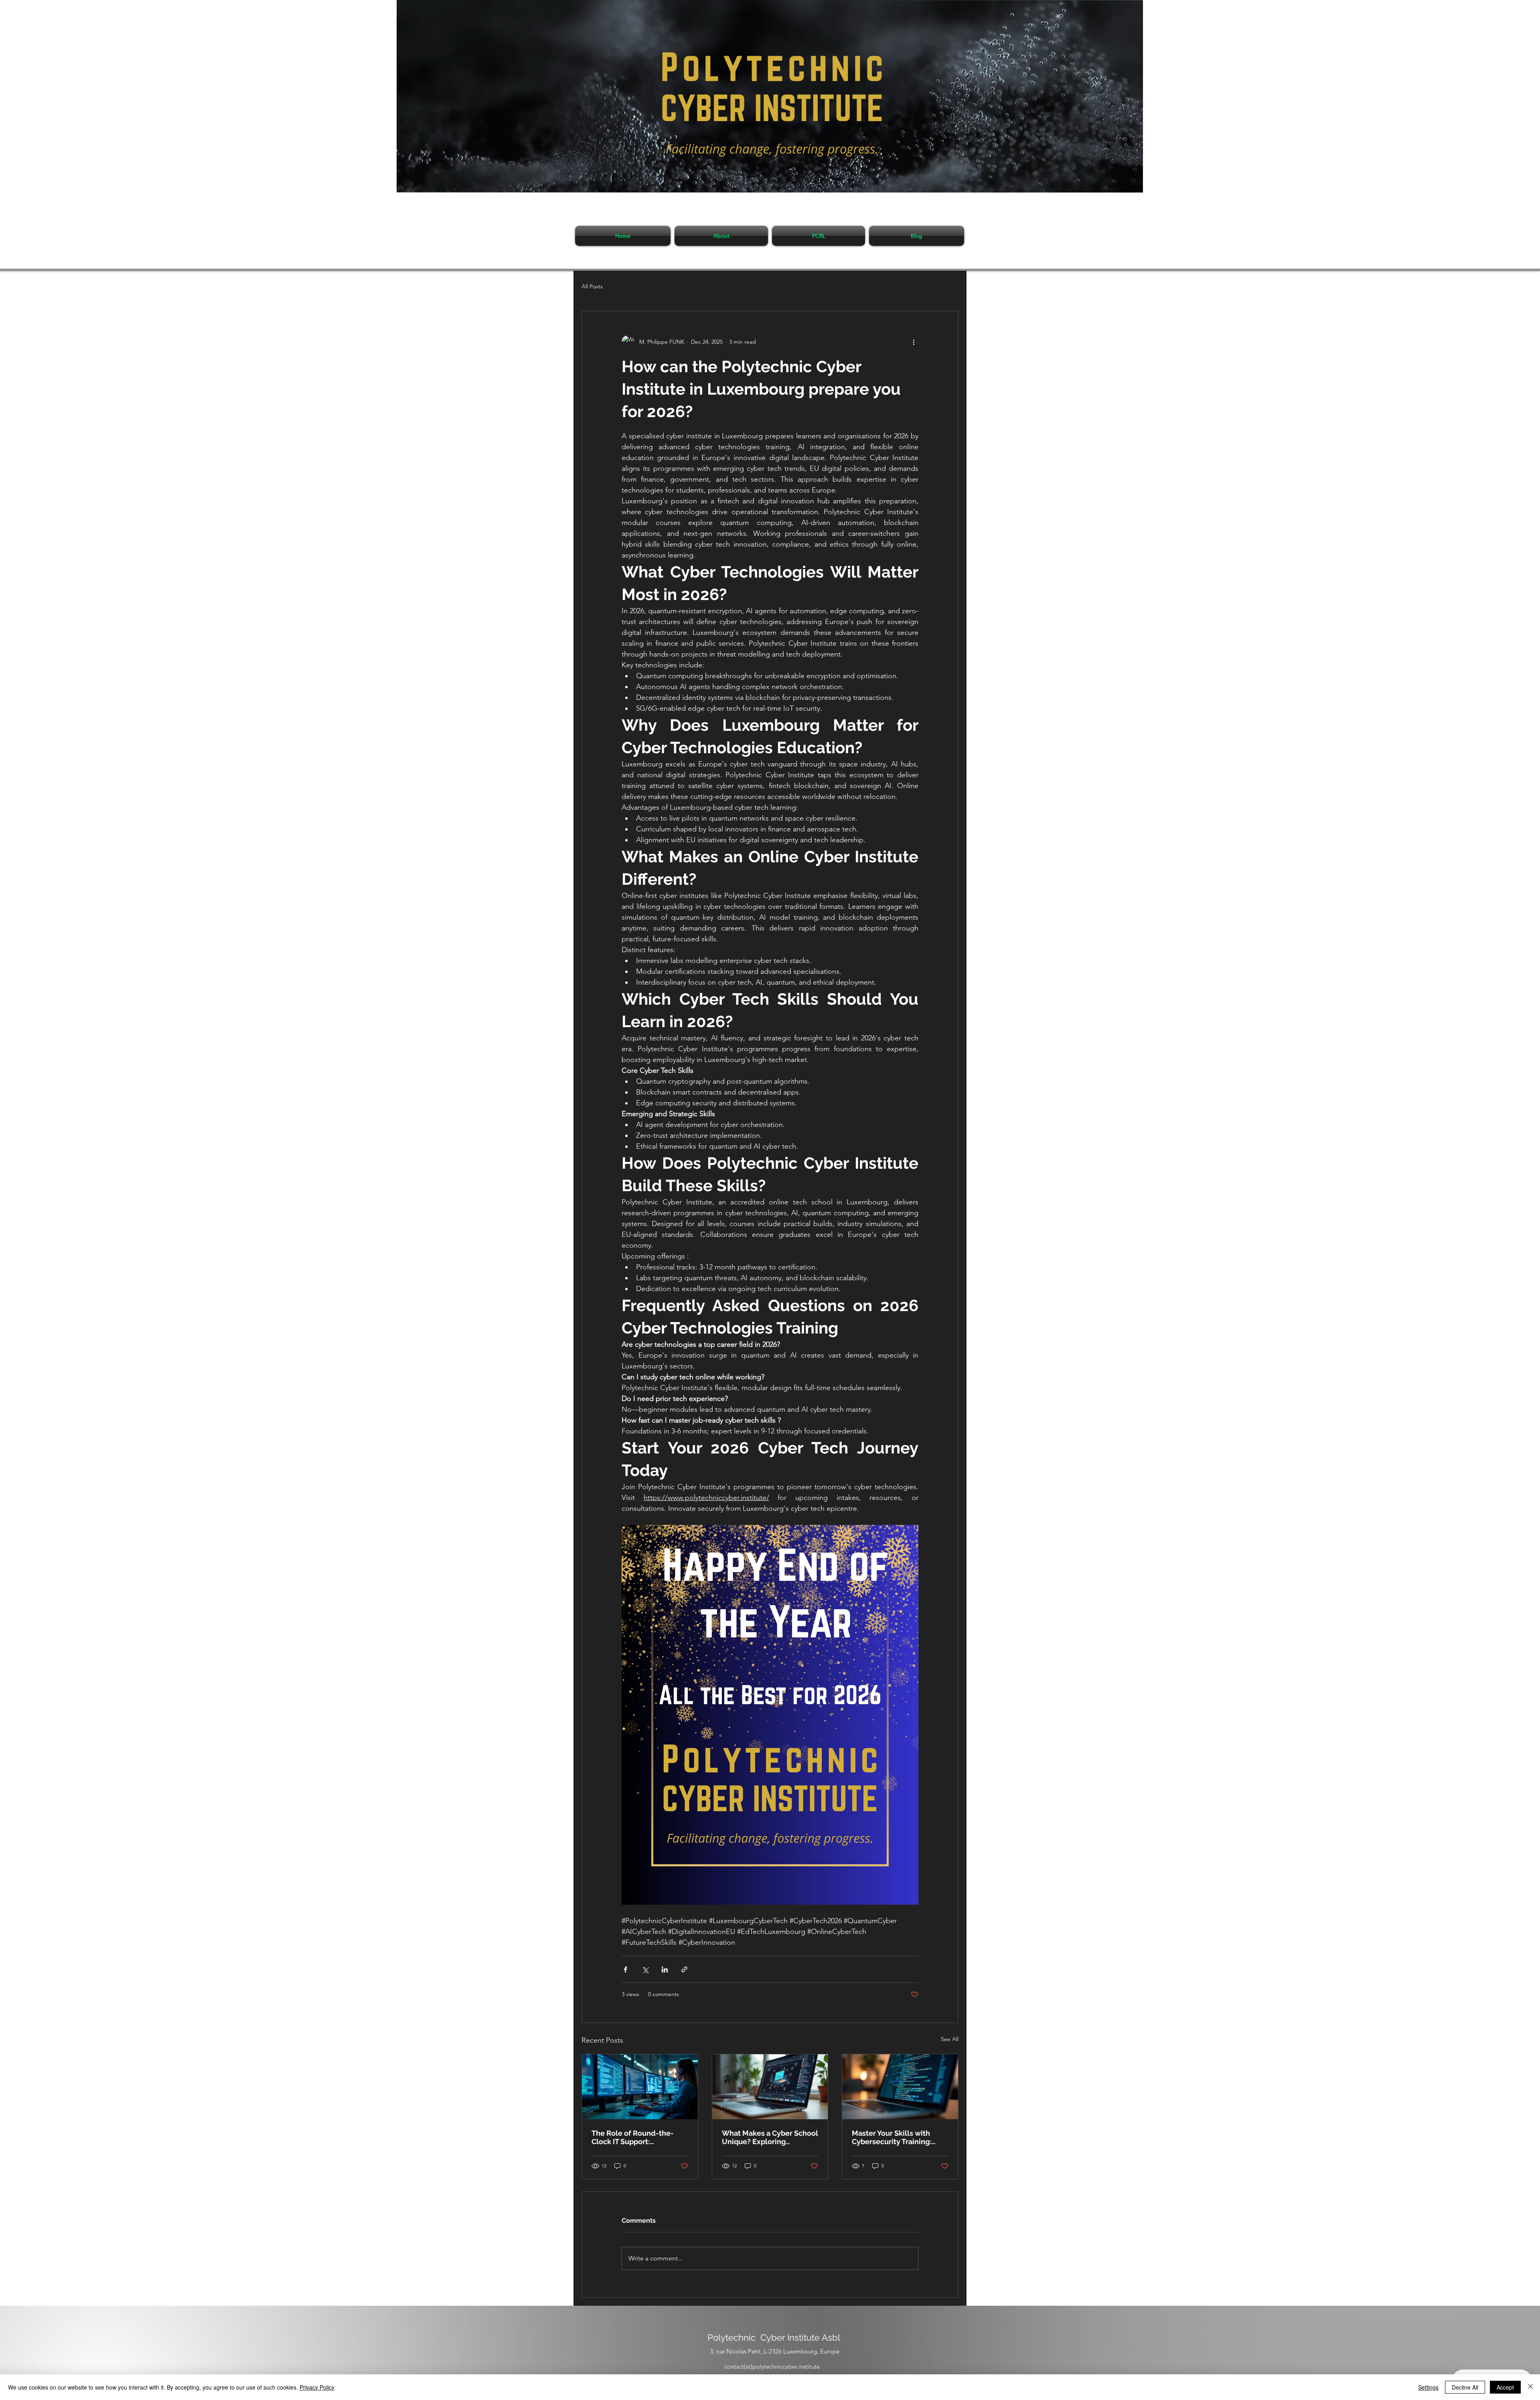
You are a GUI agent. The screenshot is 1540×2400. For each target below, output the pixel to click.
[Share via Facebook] (625, 1969)
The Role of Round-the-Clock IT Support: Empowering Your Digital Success (634, 2137)
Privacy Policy (317, 2387)
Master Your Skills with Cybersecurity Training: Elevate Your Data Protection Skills (892, 2137)
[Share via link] (684, 1969)
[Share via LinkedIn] (665, 1969)
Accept (1505, 2387)
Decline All (1465, 2387)
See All (950, 2039)
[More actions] (914, 342)
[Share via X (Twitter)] (645, 1969)
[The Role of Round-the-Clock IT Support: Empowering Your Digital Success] (640, 2087)
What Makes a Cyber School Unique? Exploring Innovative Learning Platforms (770, 2137)
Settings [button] (1428, 2387)
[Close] (1530, 2387)
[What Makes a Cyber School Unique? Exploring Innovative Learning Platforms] (770, 2087)
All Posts (592, 286)
